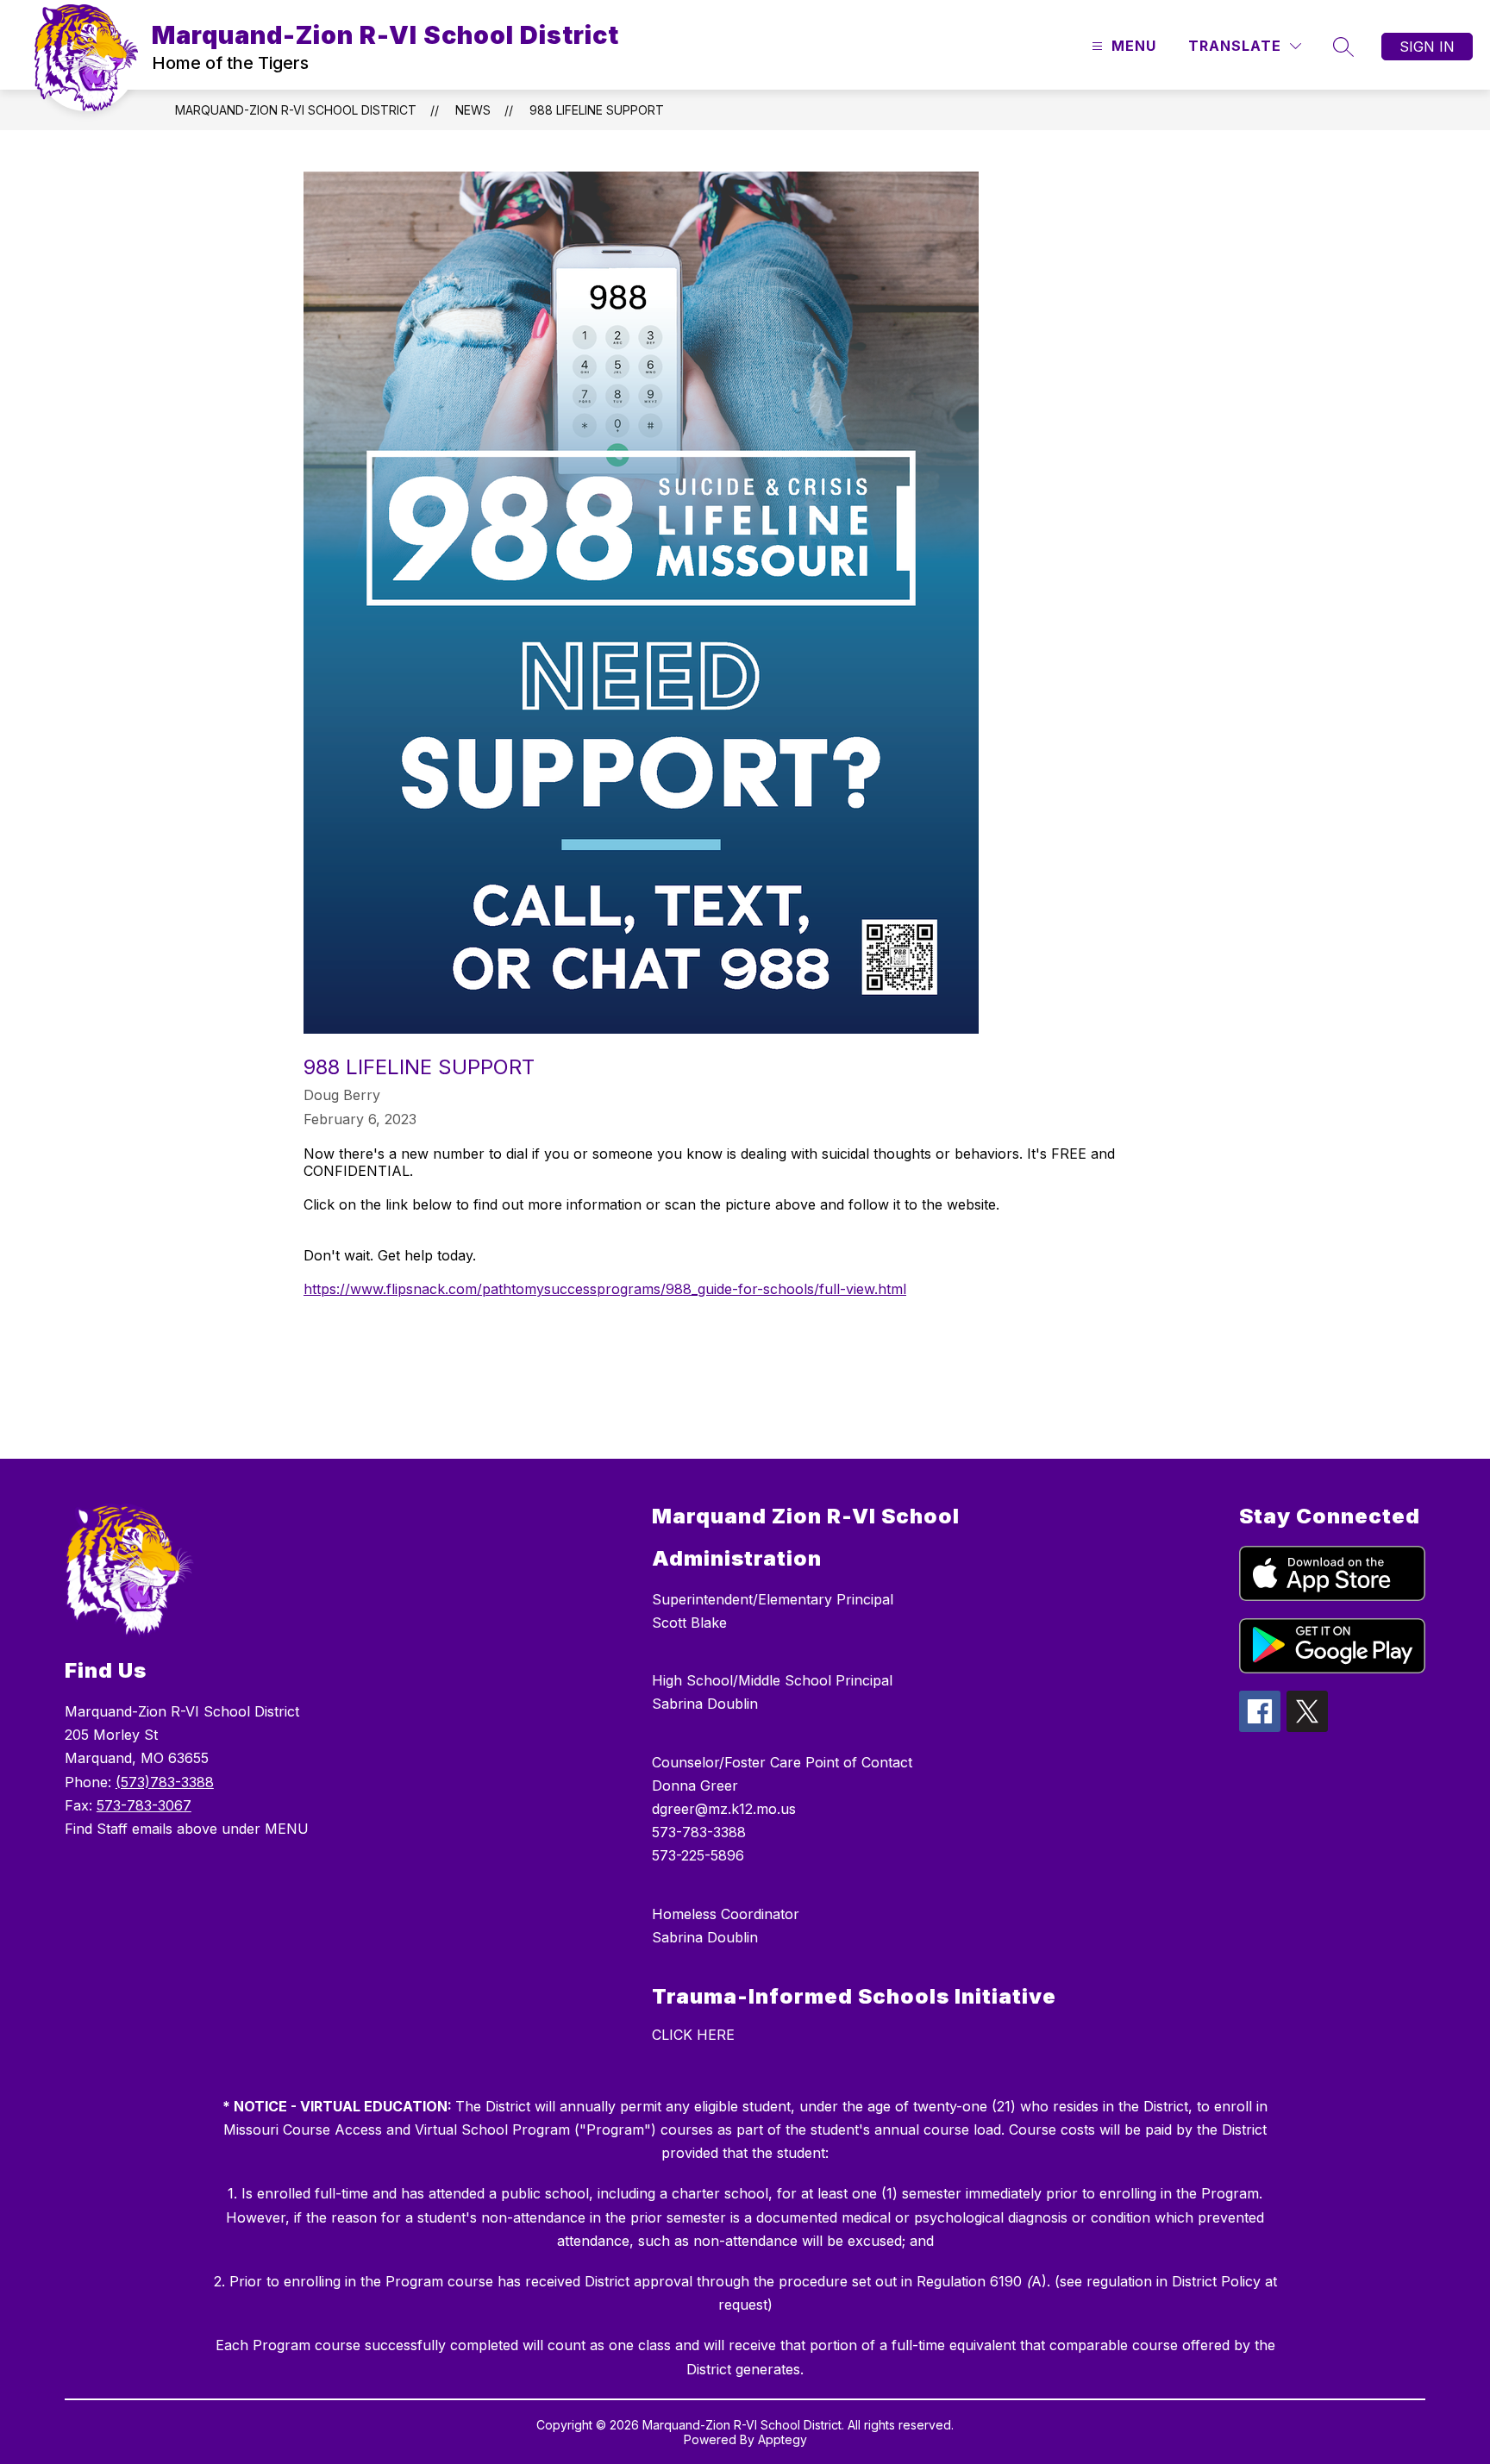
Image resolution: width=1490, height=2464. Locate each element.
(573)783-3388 (165, 1782)
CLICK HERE (693, 2035)
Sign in (1427, 47)
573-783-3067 (144, 1805)
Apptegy (783, 2439)
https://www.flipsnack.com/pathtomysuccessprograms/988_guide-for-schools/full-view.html (605, 1289)
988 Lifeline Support (597, 110)
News (473, 110)
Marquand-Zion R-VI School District (296, 110)
